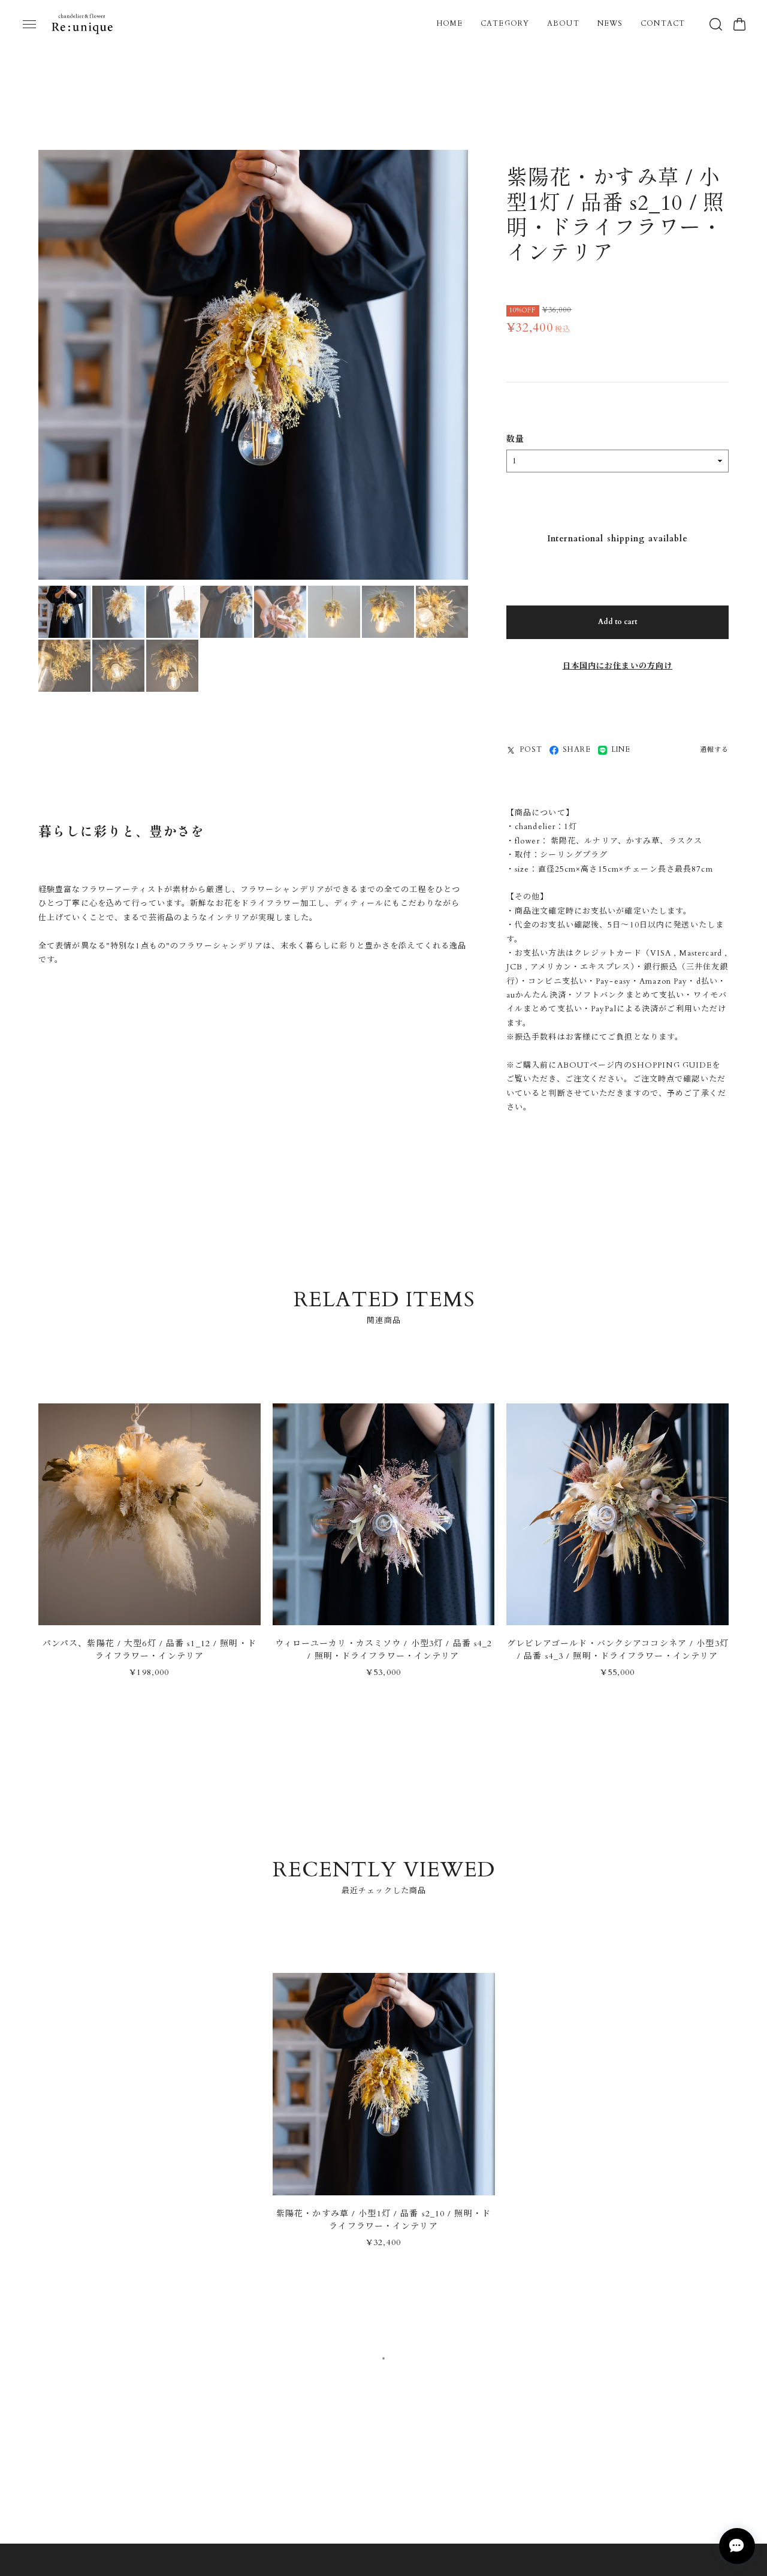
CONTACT (663, 23)
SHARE (577, 751)
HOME (450, 23)
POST (531, 751)
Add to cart (617, 623)
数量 (515, 441)
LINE (621, 751)
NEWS (610, 23)
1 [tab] (383, 2363)
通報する (714, 751)
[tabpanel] (384, 2121)
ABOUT (563, 23)
